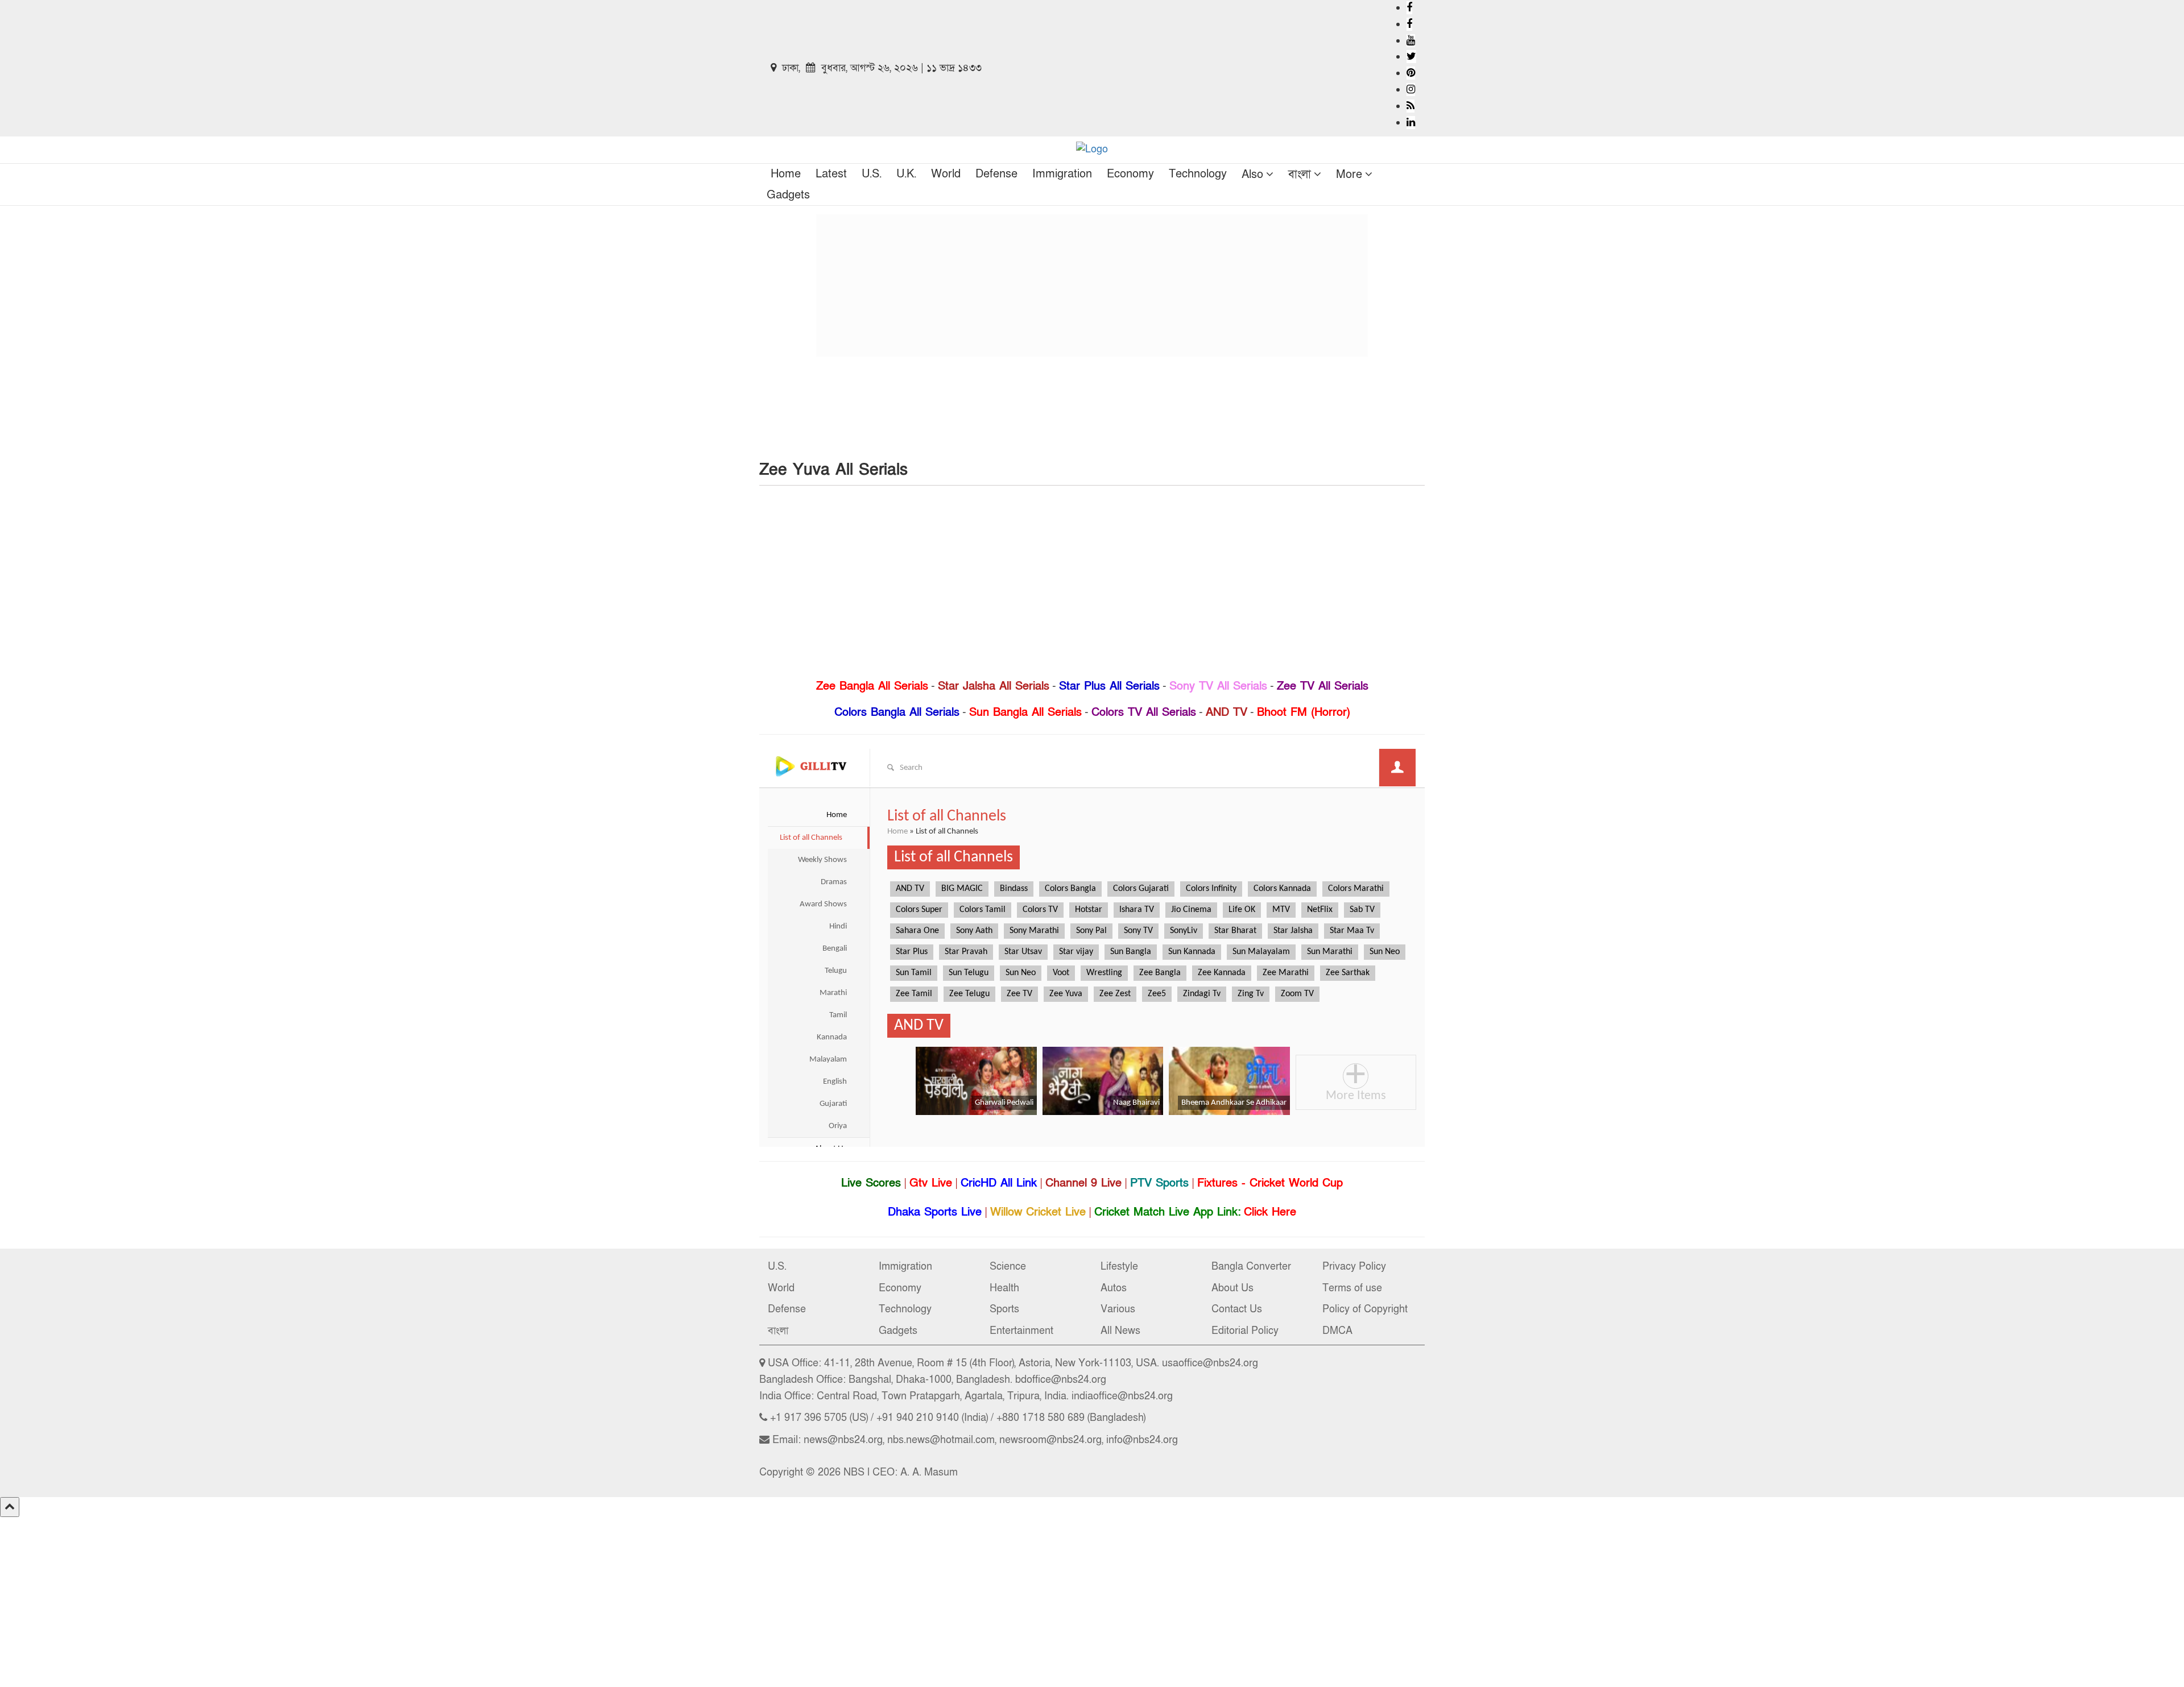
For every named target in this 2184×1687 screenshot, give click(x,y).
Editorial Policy (1245, 1331)
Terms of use (1352, 1288)
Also (1252, 175)
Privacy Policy (1354, 1267)
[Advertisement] (1092, 285)
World (946, 174)
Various (1118, 1309)
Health (1004, 1288)
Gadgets (788, 195)
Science (1008, 1267)
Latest (831, 174)
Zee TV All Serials (1323, 686)
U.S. (872, 174)
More (1349, 175)
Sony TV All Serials (1218, 686)
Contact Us (1237, 1309)
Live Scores (871, 1183)
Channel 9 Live (1083, 1183)
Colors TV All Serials (1144, 712)
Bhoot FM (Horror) (1304, 712)
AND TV (1227, 712)
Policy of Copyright (1365, 1309)
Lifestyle (1119, 1267)
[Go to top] (10, 1507)
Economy (1130, 174)
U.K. (906, 174)
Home (786, 174)
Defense (996, 174)
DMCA (1337, 1331)
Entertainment (1021, 1331)
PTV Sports (1159, 1183)
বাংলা (1300, 175)
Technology (1198, 174)
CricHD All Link (999, 1183)
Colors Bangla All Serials (897, 712)
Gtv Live (931, 1183)
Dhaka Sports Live (935, 1212)
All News (1120, 1331)
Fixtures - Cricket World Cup (1270, 1183)
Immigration (1062, 174)
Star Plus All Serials (1109, 686)
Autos (1114, 1288)
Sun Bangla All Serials (1025, 712)
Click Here (1270, 1212)
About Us (1232, 1288)
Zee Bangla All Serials (872, 686)
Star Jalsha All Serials (994, 686)
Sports (1004, 1309)
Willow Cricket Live (1038, 1212)
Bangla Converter (1251, 1267)
